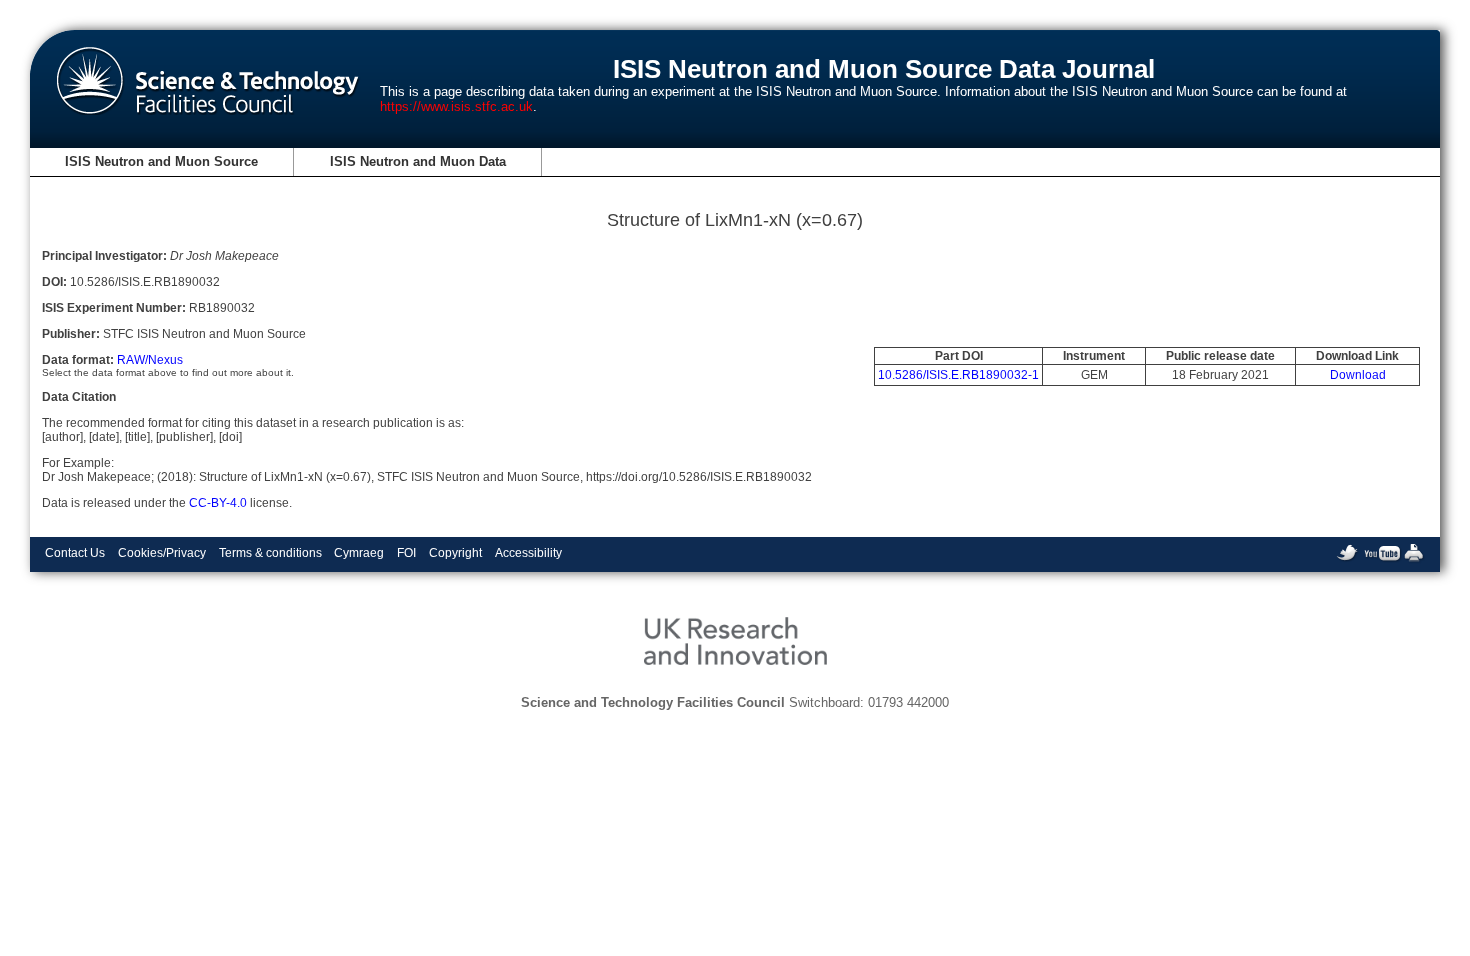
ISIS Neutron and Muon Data (418, 161)
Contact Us (75, 553)
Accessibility (528, 553)
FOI (406, 553)
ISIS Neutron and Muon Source (161, 161)
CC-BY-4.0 (218, 503)
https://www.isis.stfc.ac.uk (456, 106)
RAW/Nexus (150, 360)
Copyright (455, 553)
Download (1358, 375)
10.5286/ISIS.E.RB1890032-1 (958, 375)
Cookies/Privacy (162, 553)
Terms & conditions (270, 553)
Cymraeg (359, 553)
